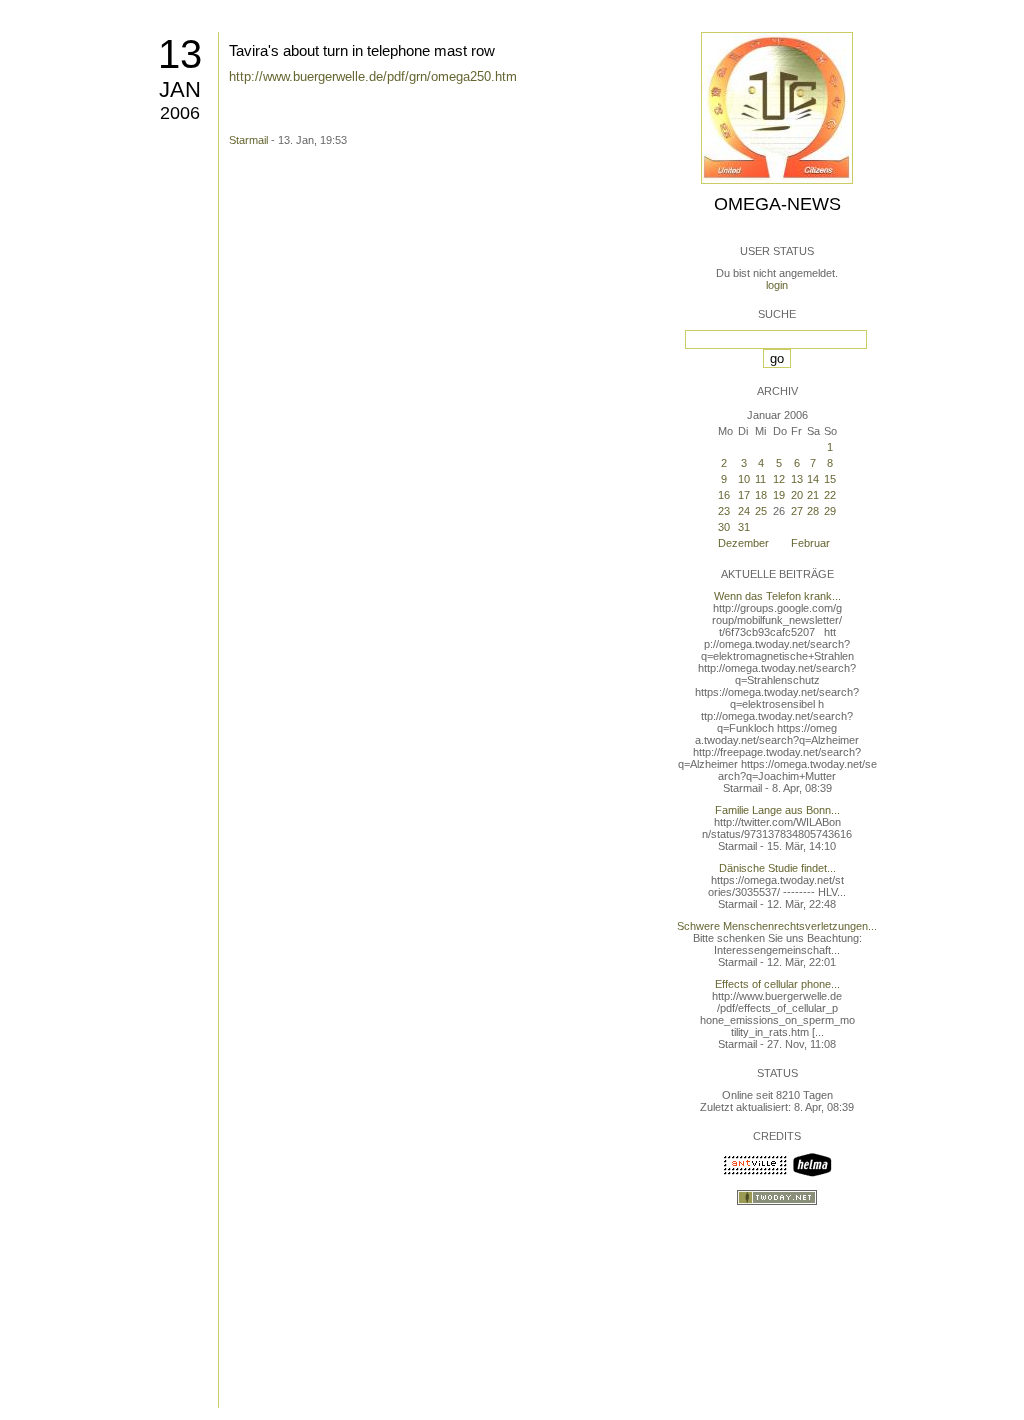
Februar (810, 543)
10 (744, 479)
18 (761, 495)
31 (744, 527)
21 (813, 495)
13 (180, 54)
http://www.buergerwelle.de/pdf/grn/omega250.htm (373, 76)
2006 (180, 113)
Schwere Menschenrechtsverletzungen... (777, 926)
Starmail (248, 140)
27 (797, 511)
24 (744, 511)
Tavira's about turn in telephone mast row (362, 50)
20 (797, 495)
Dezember (743, 543)
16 (724, 495)
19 (779, 495)
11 (760, 479)
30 (724, 527)
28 (813, 511)
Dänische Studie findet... (777, 868)
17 (744, 495)
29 (830, 511)
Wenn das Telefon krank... (777, 596)
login (777, 285)
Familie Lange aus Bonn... (777, 810)
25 (761, 511)
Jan (180, 89)
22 (830, 495)
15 (830, 479)
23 (724, 511)
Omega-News (777, 204)
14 (813, 479)
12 (779, 479)
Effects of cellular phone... (777, 984)
